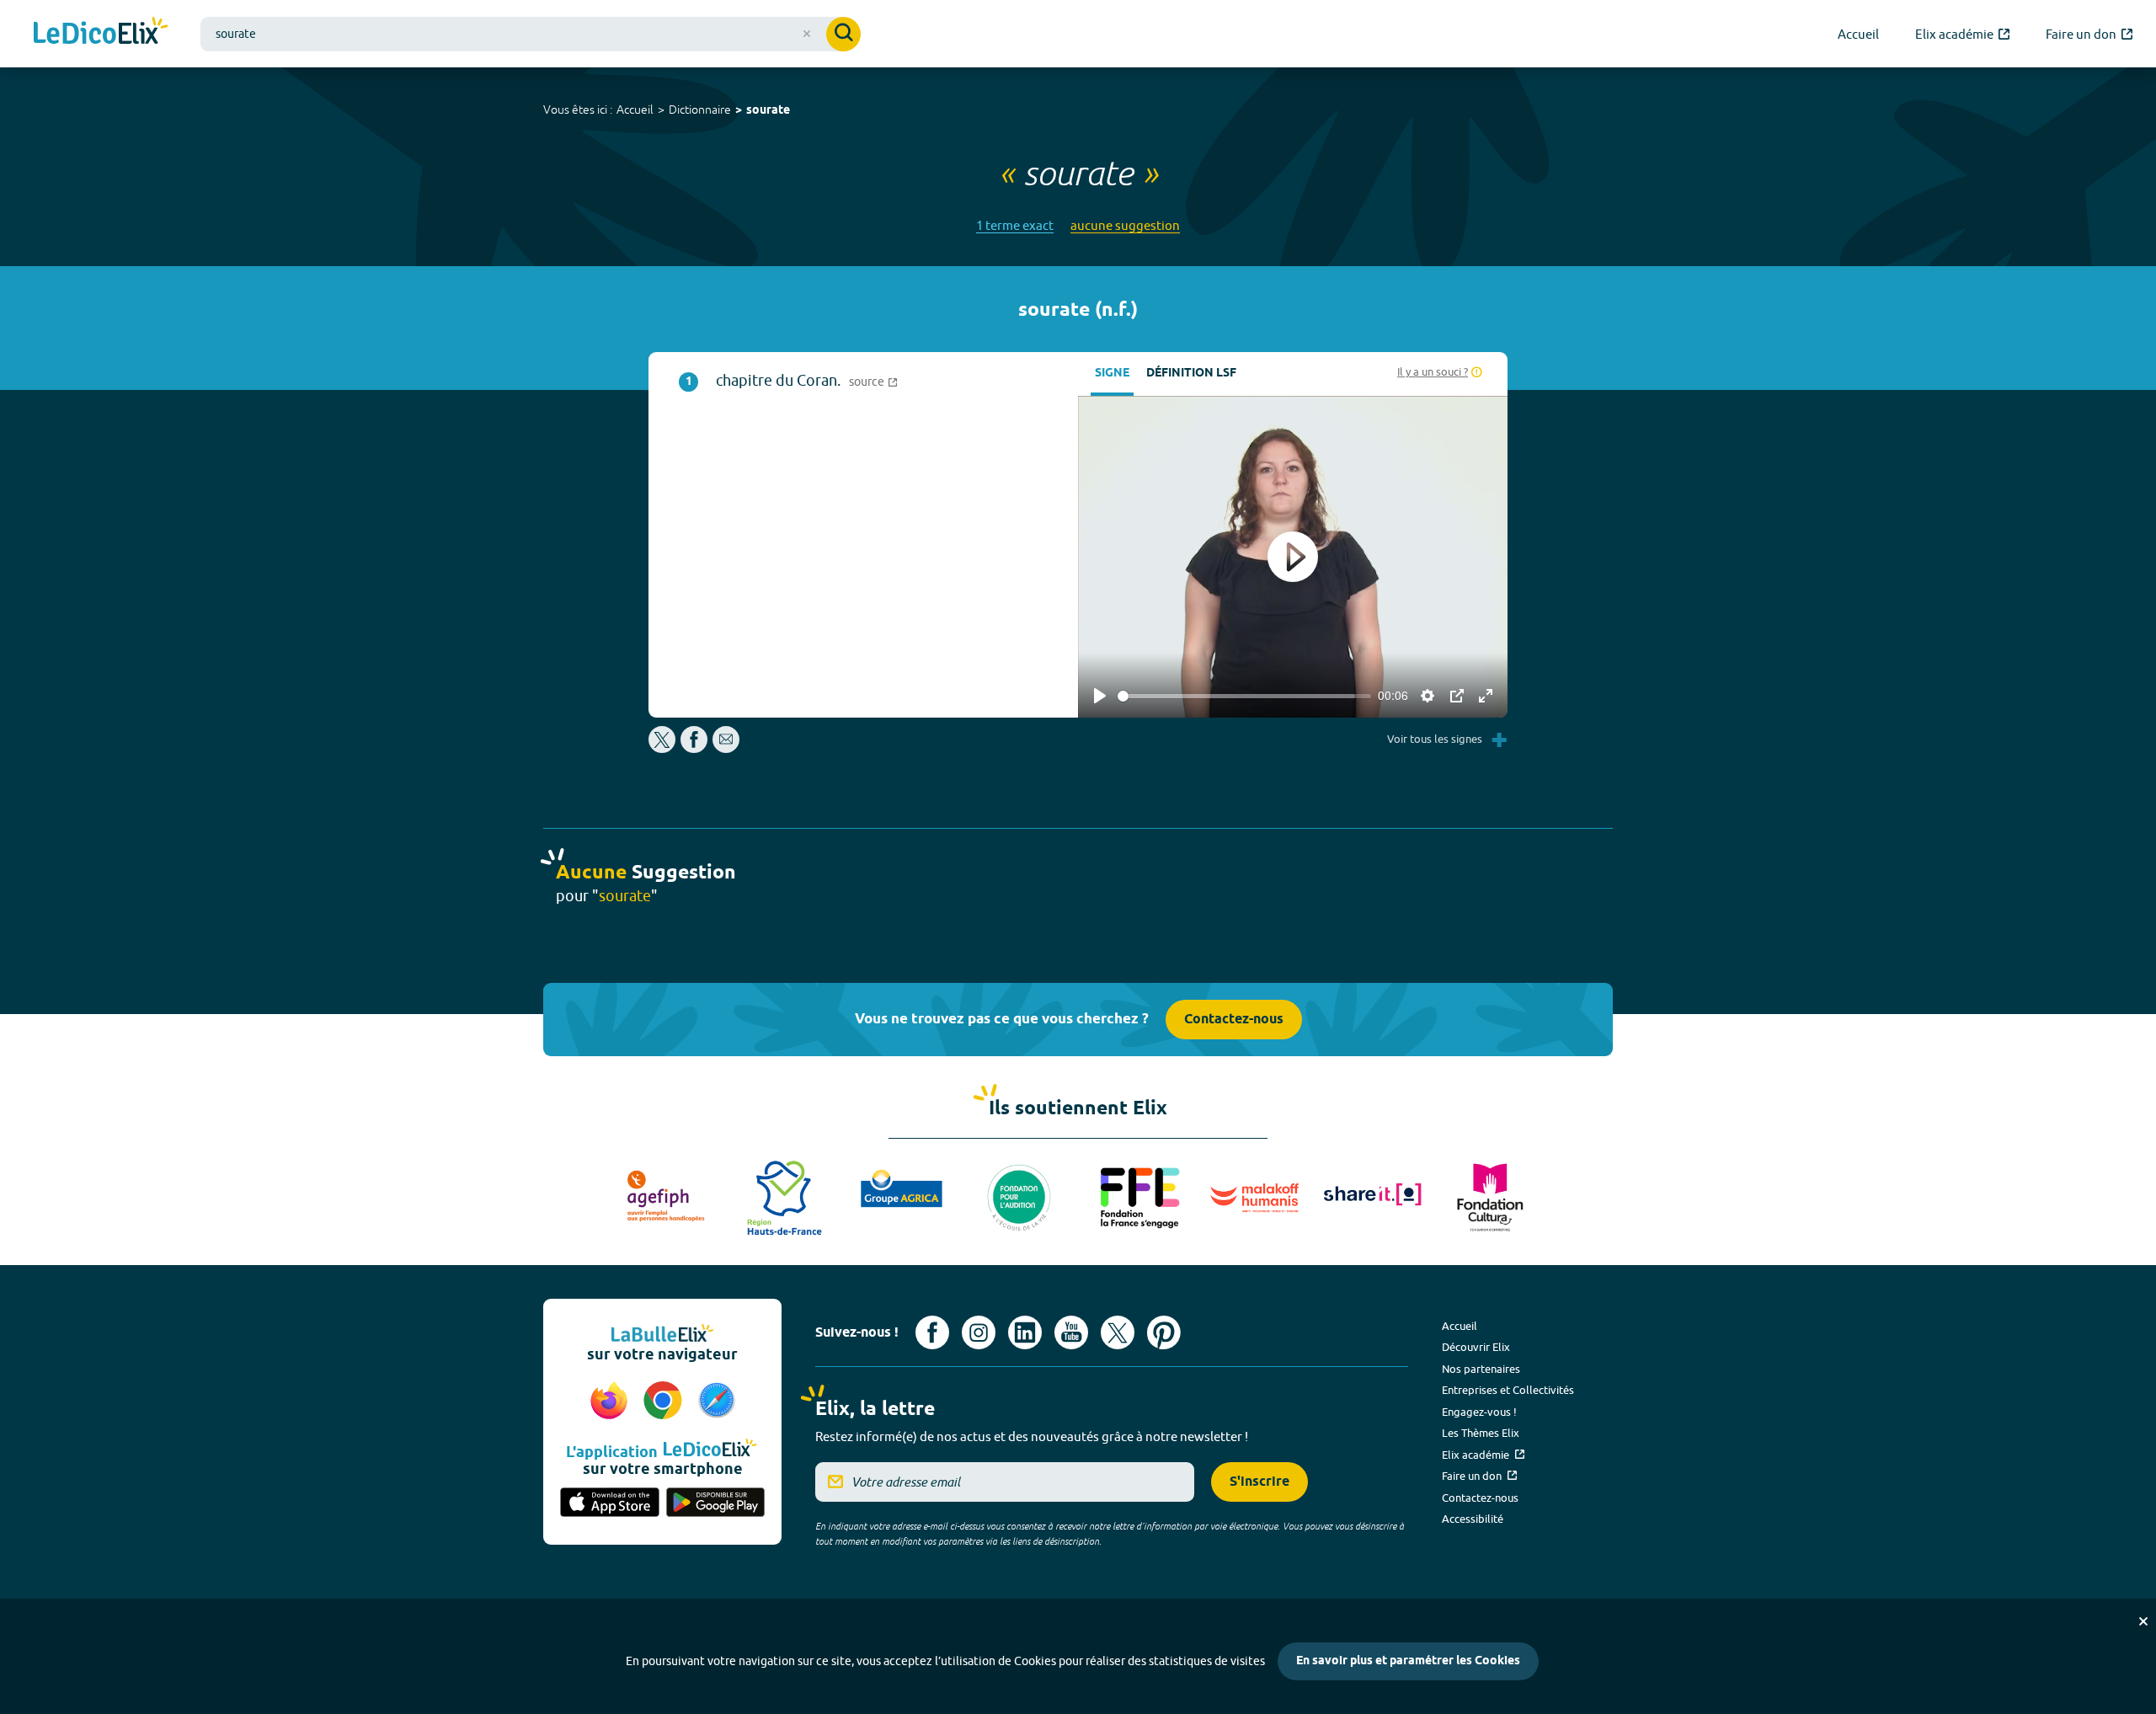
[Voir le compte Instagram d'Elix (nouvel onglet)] (979, 1332)
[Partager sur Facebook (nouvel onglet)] (694, 748)
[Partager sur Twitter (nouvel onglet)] (663, 748)
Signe (1112, 374)
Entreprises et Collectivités (1508, 1390)
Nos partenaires (1481, 1369)
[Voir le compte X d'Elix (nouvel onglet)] (1118, 1332)
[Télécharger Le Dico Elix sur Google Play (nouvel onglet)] (716, 1503)
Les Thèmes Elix (1481, 1433)
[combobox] (531, 34)
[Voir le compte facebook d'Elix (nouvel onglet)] (932, 1332)
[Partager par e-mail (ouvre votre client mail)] (726, 748)
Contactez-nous (1234, 1020)
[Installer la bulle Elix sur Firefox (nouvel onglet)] (611, 1402)
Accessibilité (1473, 1519)
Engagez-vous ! (1479, 1412)
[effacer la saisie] (807, 34)
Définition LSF (1191, 374)
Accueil (635, 109)
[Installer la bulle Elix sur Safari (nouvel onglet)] (717, 1402)
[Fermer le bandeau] (2143, 1621)
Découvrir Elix (1476, 1347)
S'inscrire (1259, 1482)
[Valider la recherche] (843, 34)
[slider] (1244, 696)
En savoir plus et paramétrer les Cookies (1408, 1661)
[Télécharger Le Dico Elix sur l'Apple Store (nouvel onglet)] (610, 1503)
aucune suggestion (1125, 225)
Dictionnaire (700, 109)
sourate (768, 111)
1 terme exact (1015, 225)
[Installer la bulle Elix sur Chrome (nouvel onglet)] (665, 1402)
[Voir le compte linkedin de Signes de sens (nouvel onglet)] (1025, 1332)
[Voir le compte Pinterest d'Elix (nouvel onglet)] (1164, 1332)
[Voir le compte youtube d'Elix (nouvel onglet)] (1071, 1332)
